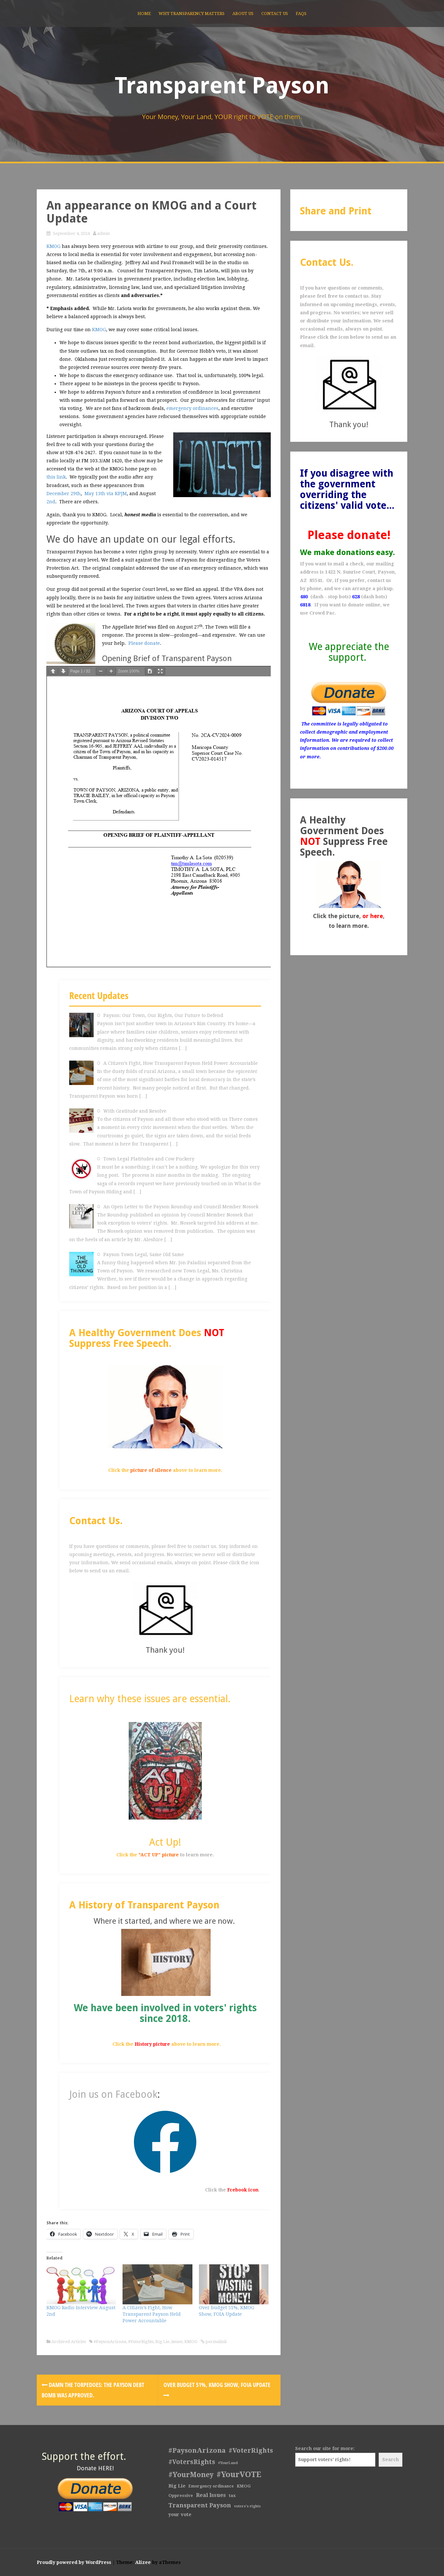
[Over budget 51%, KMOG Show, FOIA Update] (234, 2284)
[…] (183, 1048)
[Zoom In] (111, 671)
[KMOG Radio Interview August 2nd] (81, 2284)
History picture (152, 2044)
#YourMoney (191, 2475)
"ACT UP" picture (159, 1855)
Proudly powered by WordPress (74, 2562)
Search (391, 2460)
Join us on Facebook (113, 2094)
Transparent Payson (222, 86)
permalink (216, 2342)
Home (144, 14)
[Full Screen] (160, 671)
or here (373, 916)
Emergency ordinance (211, 2486)
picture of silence (151, 1470)
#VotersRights (192, 2462)
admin (104, 233)
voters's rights (247, 2506)
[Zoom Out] (101, 671)
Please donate (144, 643)
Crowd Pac (322, 613)
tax (232, 2495)
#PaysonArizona (110, 2342)
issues (177, 2342)
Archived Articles (69, 2342)
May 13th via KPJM (106, 494)
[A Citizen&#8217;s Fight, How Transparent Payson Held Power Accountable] (157, 2284)
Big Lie (162, 2342)
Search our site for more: (325, 2448)
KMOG (53, 246)
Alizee (143, 2562)
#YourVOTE (239, 2474)
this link (56, 477)
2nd (51, 502)
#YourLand (228, 2463)
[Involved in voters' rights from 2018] (166, 1962)
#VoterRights (141, 2342)
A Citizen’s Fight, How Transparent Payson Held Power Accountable (152, 2314)
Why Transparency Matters (192, 14)
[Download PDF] (150, 671)
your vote (180, 2515)
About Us (243, 14)
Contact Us (275, 14)
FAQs (301, 14)
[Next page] (63, 671)
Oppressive (181, 2495)
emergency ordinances (192, 408)
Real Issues (211, 2495)
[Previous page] (53, 671)
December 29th (64, 494)
